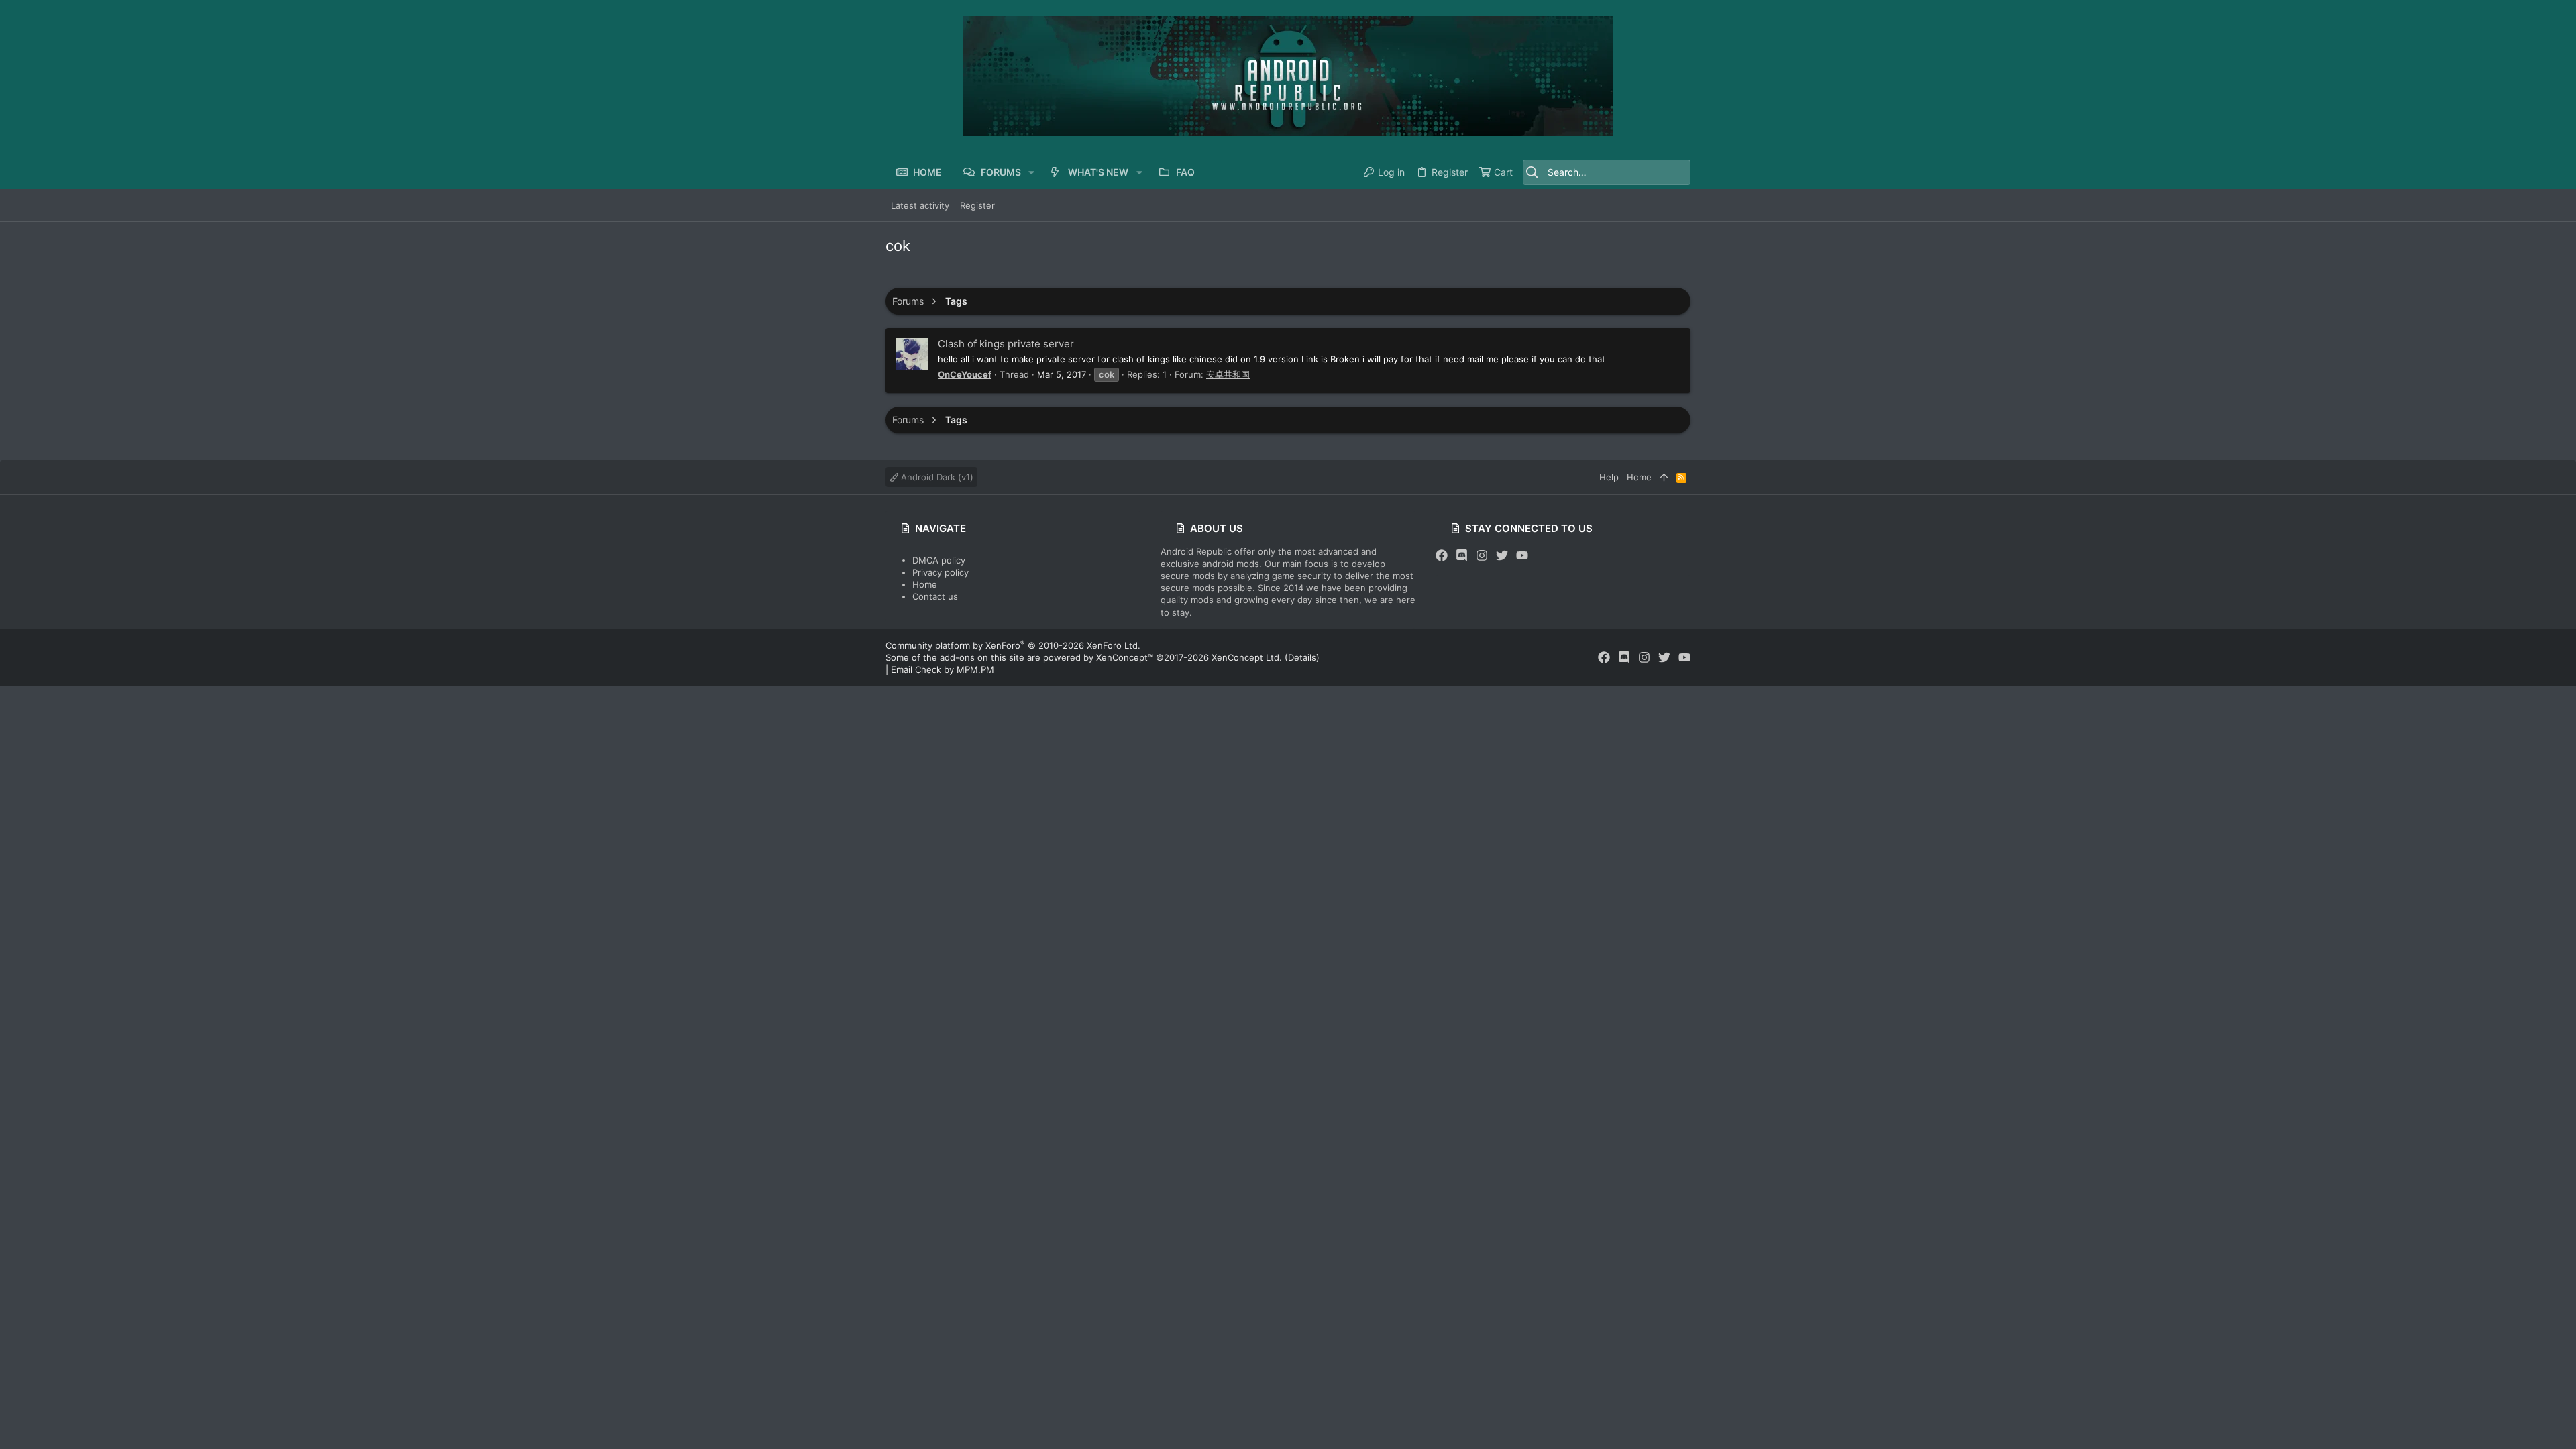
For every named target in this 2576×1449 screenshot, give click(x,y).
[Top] (1664, 477)
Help (1609, 477)
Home (925, 584)
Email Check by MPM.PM (943, 669)
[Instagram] (1482, 556)
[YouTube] (1522, 556)
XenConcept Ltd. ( (1250, 657)
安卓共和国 (1228, 374)
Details (1302, 657)
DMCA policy (939, 560)
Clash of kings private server (1006, 344)
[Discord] (1462, 556)
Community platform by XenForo (1013, 645)
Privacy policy (941, 572)
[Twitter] (1502, 556)
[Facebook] (1442, 556)
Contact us (935, 596)
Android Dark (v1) (936, 477)
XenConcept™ (1125, 657)
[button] (1031, 172)
